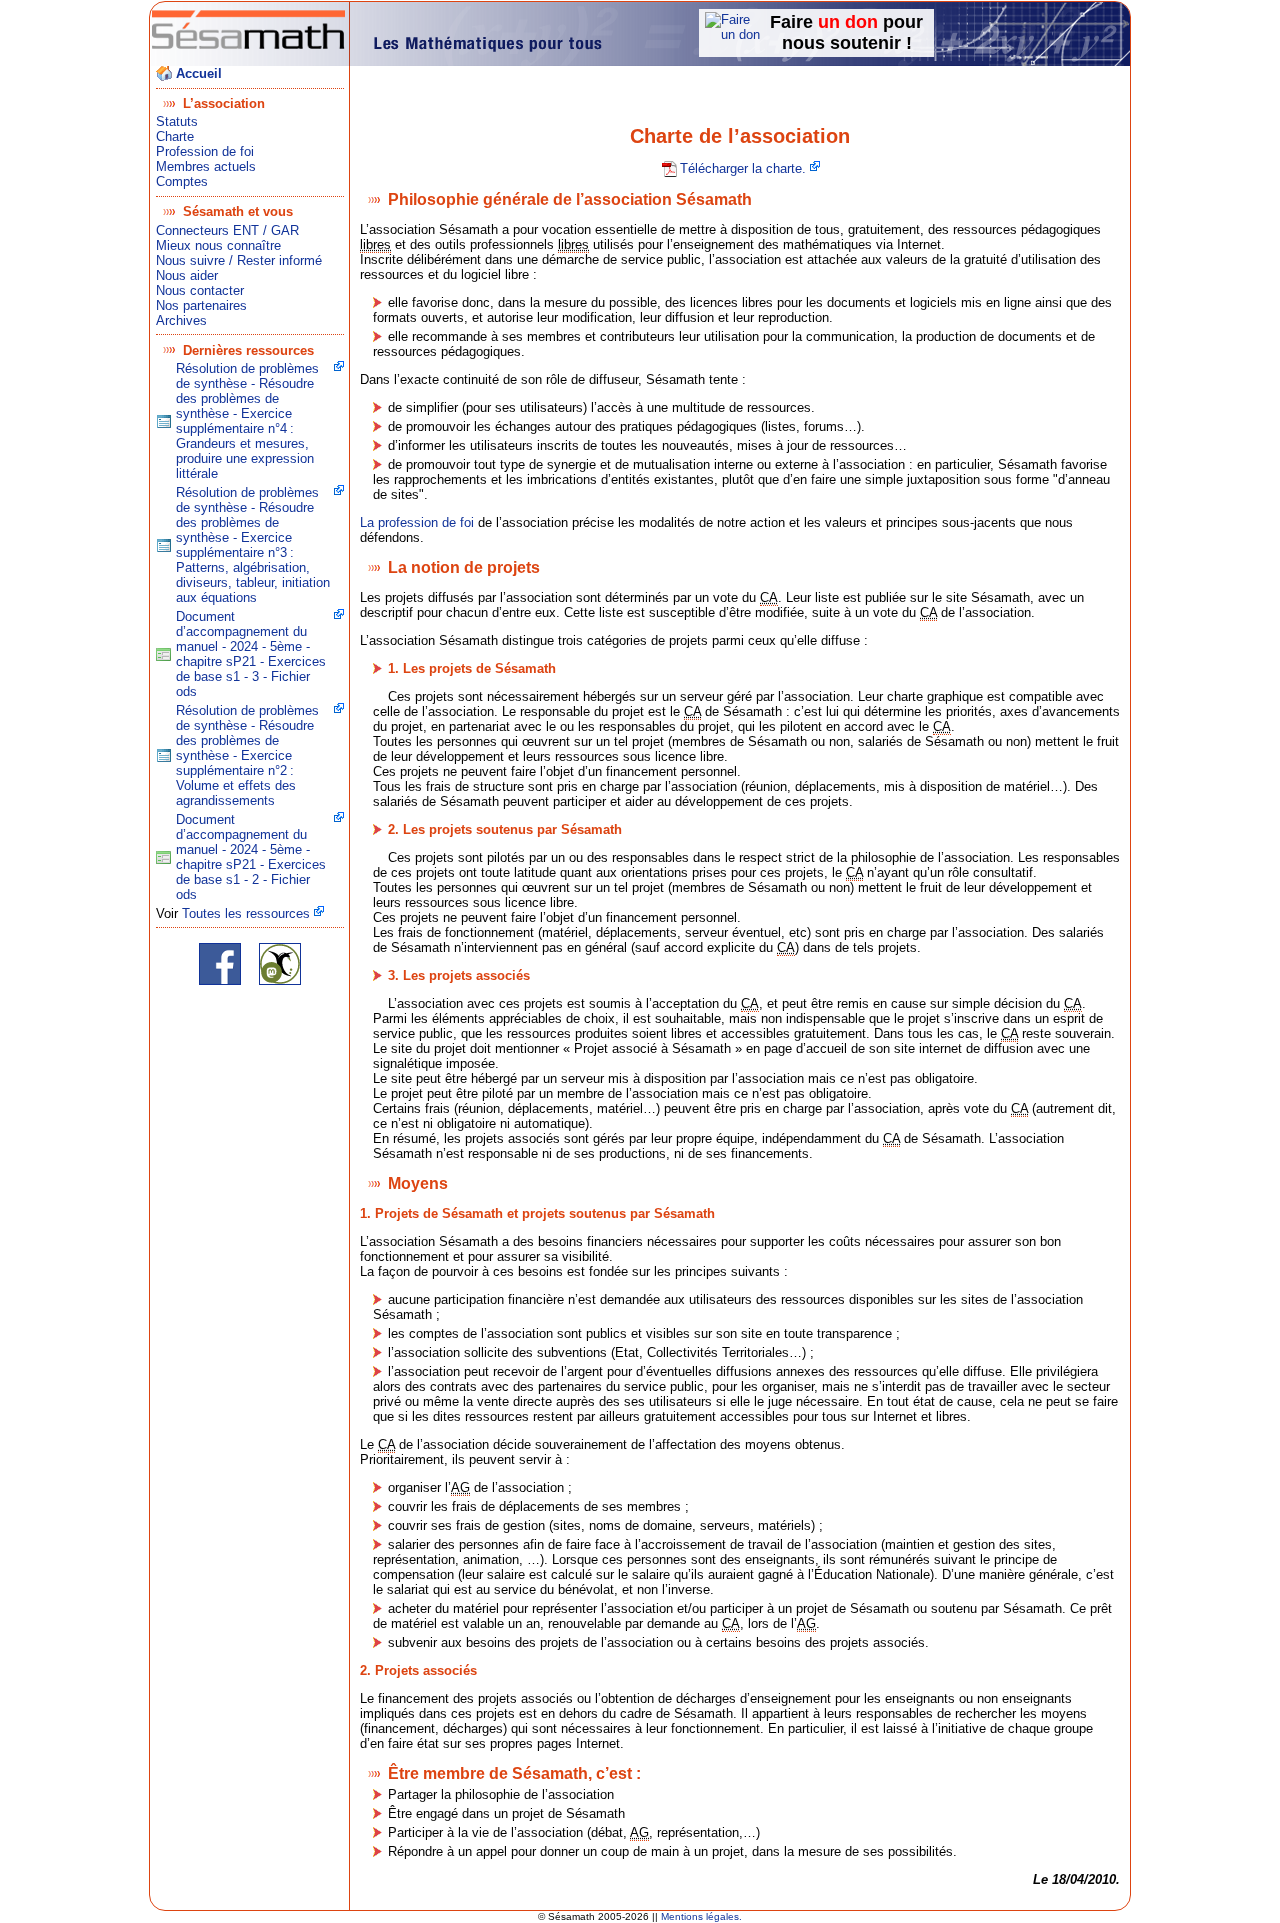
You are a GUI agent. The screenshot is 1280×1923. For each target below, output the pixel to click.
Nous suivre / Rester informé (239, 260)
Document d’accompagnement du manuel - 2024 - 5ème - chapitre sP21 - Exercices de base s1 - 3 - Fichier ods (251, 654)
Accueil (199, 73)
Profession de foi (205, 151)
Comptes (182, 181)
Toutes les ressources (246, 913)
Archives (181, 320)
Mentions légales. (701, 1916)
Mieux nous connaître (218, 245)
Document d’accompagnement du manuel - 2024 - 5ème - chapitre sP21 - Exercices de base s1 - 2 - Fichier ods (251, 857)
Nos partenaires (201, 305)
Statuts (177, 121)
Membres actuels (206, 166)
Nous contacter (200, 290)
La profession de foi (417, 522)
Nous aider (187, 275)
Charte (175, 136)
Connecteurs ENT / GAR (227, 230)
